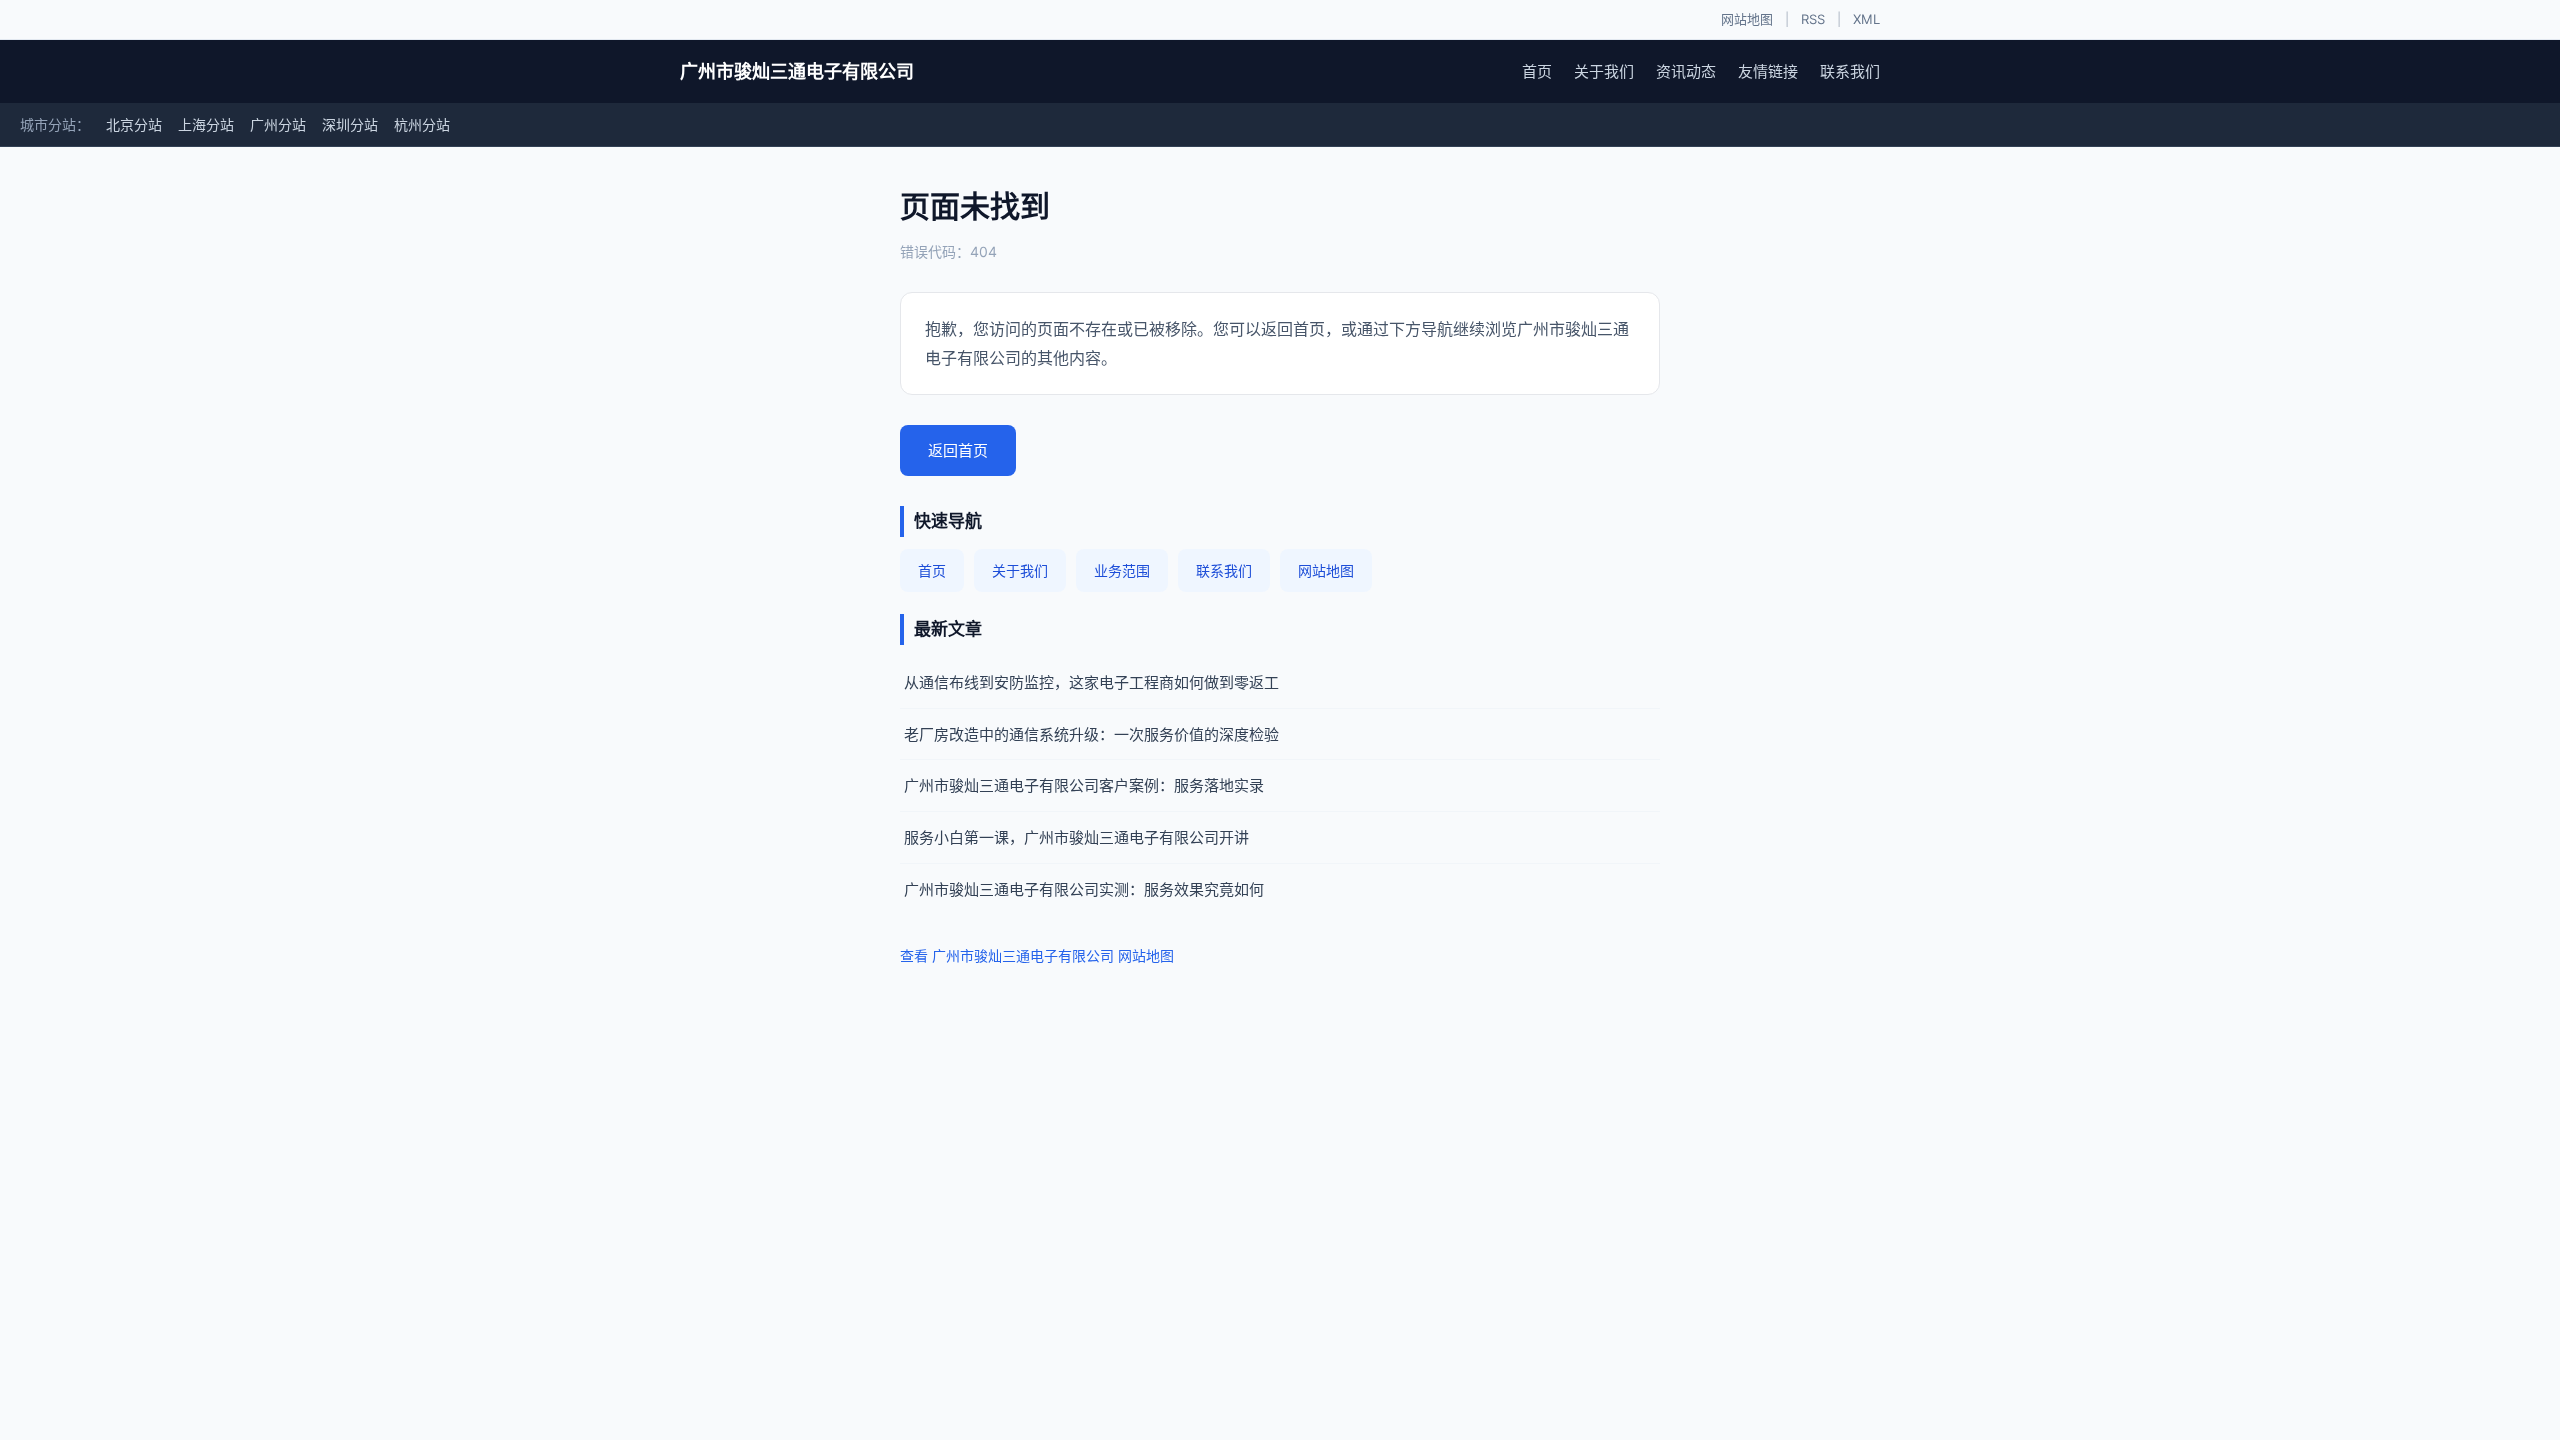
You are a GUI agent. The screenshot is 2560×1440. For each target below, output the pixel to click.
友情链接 (1768, 71)
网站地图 (1747, 19)
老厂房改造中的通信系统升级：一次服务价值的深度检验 (1091, 734)
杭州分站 (422, 124)
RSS (1813, 19)
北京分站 (134, 124)
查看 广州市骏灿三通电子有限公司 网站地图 (1037, 955)
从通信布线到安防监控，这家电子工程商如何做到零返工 (1091, 682)
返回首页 (958, 450)
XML (1866, 19)
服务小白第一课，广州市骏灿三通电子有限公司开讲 (1076, 837)
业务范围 (1122, 570)
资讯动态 (1686, 71)
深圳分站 (350, 124)
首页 (1537, 71)
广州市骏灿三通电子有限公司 (797, 71)
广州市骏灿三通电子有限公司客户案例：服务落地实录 (1084, 785)
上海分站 (206, 124)
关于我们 (1604, 71)
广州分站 (278, 124)
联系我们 (1850, 71)
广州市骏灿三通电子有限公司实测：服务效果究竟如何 (1084, 889)
